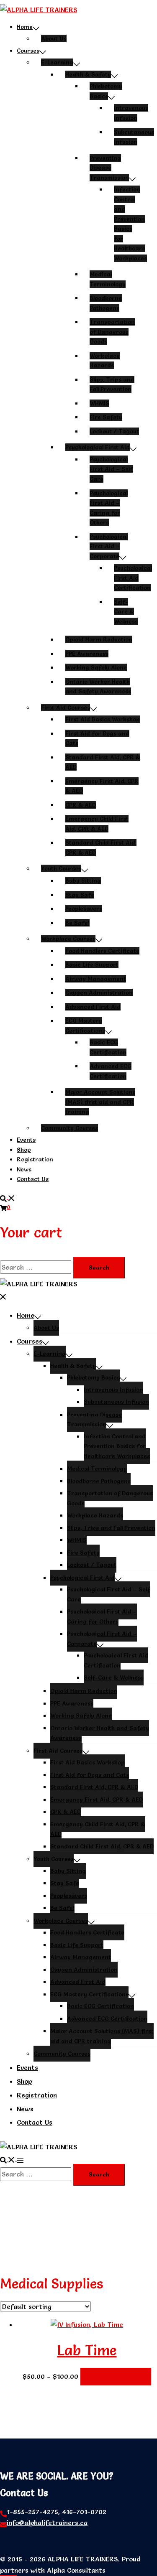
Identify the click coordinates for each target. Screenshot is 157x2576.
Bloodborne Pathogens (99, 1481)
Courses (28, 51)
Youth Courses (61, 868)
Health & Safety (88, 74)
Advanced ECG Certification (107, 2019)
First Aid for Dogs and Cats (90, 1775)
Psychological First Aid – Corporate (109, 546)
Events (26, 1140)
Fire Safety (106, 417)
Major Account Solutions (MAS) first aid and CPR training (100, 1102)
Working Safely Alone (96, 667)
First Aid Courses (66, 708)
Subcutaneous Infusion (116, 1402)
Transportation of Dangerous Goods (112, 332)
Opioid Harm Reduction (99, 639)
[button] (8, 1197)
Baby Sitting (83, 881)
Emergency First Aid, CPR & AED (97, 1800)
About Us (54, 38)
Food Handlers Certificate (102, 951)
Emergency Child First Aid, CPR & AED (98, 1829)
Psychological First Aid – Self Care (111, 469)
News (24, 1169)
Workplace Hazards (95, 1515)
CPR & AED (81, 805)
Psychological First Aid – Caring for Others (102, 1616)
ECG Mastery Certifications (89, 1994)
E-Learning (57, 62)
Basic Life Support (92, 965)
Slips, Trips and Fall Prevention (111, 1528)
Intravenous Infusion (113, 1390)
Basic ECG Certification (100, 2006)
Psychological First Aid (98, 447)
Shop (24, 1150)
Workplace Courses (68, 939)
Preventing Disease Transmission (109, 168)
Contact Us (33, 1179)
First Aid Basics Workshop (103, 719)
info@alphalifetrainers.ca (47, 2523)
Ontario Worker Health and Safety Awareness (100, 1733)
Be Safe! (77, 923)
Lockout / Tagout (114, 431)
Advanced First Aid (93, 1007)
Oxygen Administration (99, 993)
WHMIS (99, 403)
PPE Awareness (87, 654)
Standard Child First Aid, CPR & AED (102, 1846)
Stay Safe (80, 895)
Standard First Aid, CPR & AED (94, 1787)
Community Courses (69, 1128)
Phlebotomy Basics (93, 1377)
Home (25, 27)
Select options (116, 2377)
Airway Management (96, 979)
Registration (35, 1159)
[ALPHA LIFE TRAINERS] (39, 10)
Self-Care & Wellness (126, 612)
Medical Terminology (97, 1469)
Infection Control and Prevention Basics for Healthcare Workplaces (117, 1446)
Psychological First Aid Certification (133, 578)
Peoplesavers (84, 909)
